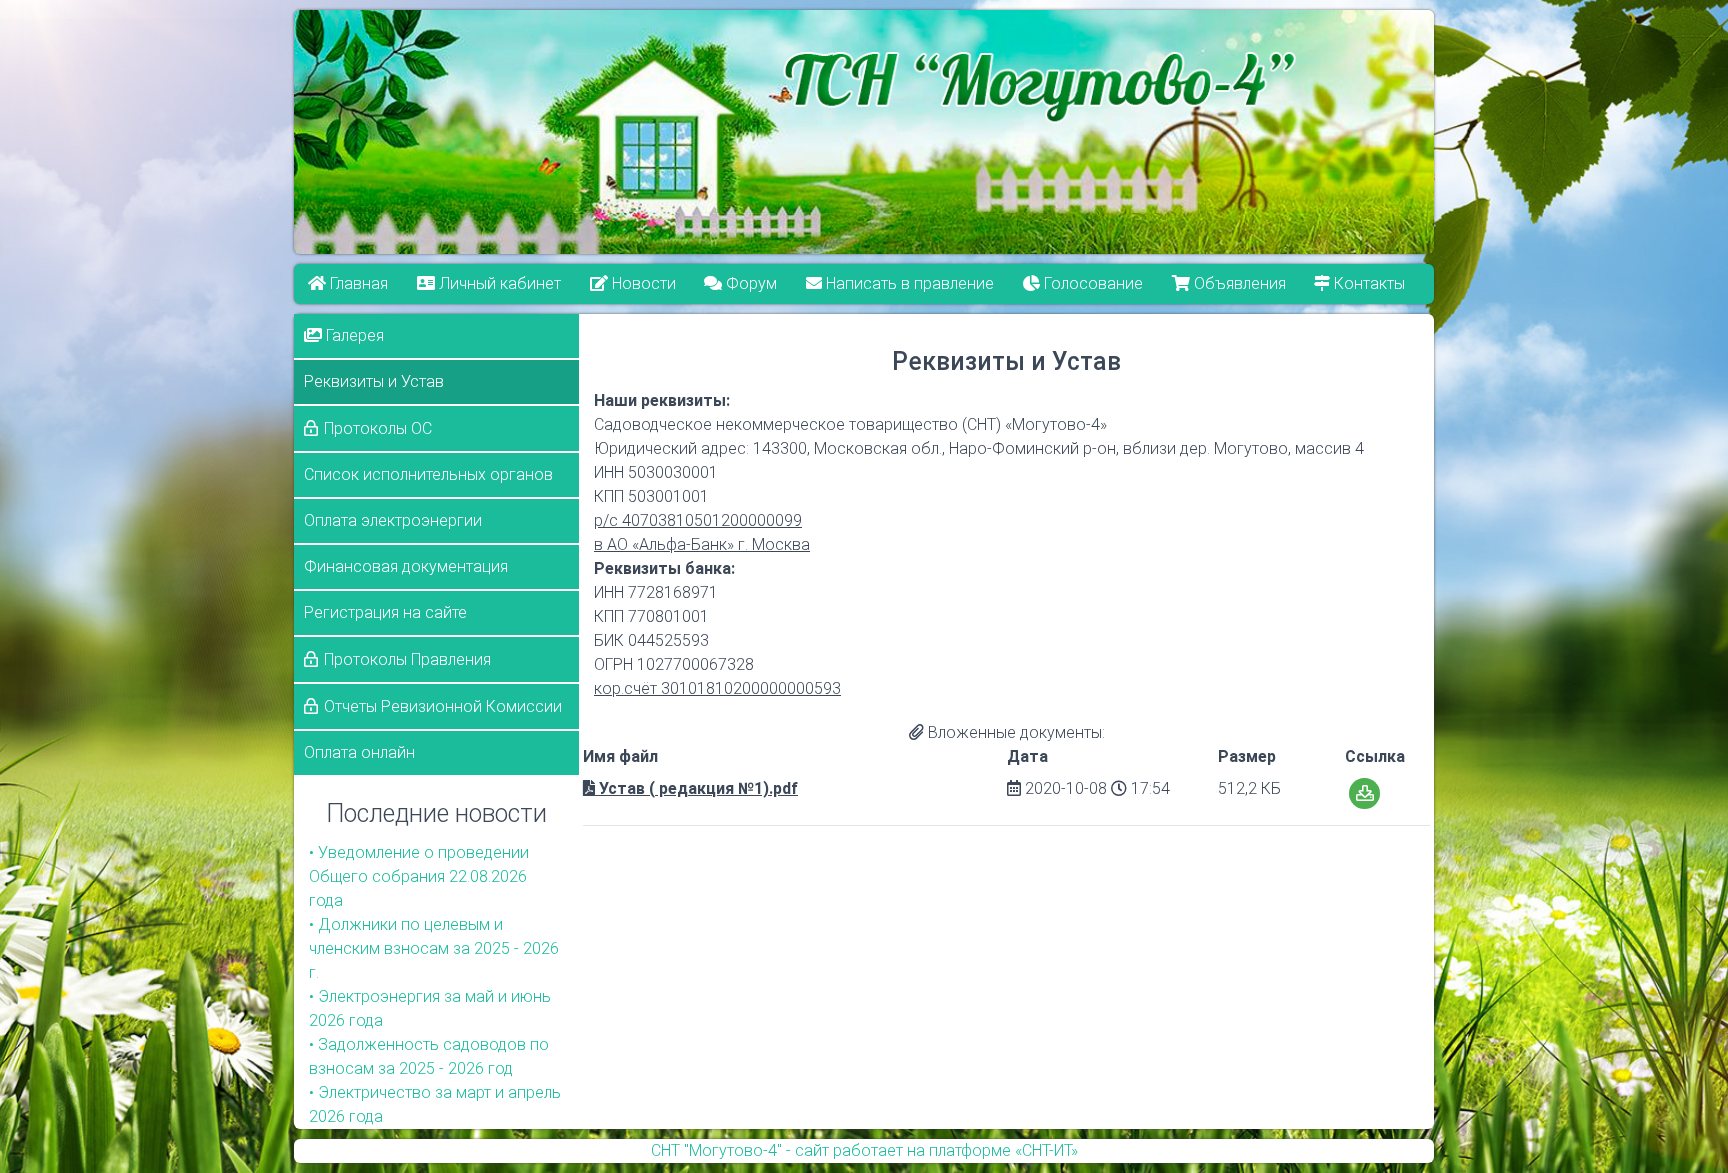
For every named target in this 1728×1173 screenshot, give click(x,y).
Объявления (1238, 283)
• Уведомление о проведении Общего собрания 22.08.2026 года (419, 876)
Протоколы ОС (378, 428)
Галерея (353, 335)
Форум (750, 283)
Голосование (1091, 283)
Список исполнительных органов (428, 474)
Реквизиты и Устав (374, 381)
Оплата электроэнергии (393, 520)
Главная (357, 283)
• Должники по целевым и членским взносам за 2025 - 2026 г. (434, 948)
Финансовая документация (406, 566)
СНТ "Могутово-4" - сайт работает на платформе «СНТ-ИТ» (864, 1150)
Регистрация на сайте (385, 612)
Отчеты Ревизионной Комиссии (443, 706)
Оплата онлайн (359, 752)
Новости (642, 283)
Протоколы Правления (407, 659)
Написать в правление (909, 283)
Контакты (1368, 283)
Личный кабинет (498, 283)
